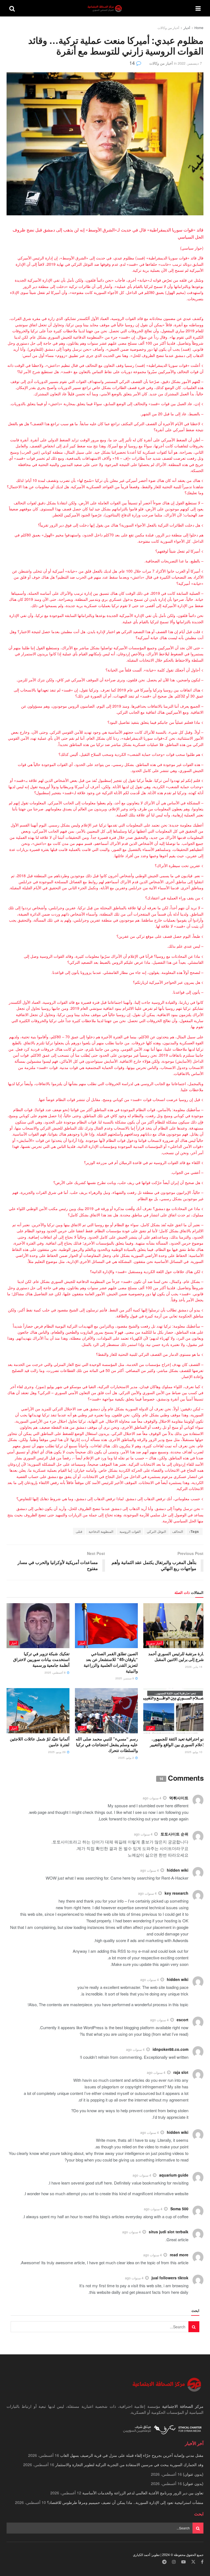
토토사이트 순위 (174, 1834)
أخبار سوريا (155, 1643)
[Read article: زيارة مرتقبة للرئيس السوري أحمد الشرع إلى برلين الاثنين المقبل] (175, 1626)
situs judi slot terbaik (169, 2232)
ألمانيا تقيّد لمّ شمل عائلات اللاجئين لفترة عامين (40, 1742)
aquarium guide (174, 2175)
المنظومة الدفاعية (101, 1531)
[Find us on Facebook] (202, 2562)
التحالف (178, 1531)
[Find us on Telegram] (164, 2562)
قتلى (79, 1531)
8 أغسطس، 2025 (56, 1672)
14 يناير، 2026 (194, 1667)
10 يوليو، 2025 (194, 1752)
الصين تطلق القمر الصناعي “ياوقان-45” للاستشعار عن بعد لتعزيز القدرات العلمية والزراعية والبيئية (111, 1662)
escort (183, 2020)
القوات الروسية (130, 1531)
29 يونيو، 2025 (57, 1752)
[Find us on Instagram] (174, 2562)
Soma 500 (179, 2209)
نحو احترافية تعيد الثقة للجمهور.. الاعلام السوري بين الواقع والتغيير (178, 1742)
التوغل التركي (156, 1531)
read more (179, 2255)
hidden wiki (178, 1870)
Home (199, 28)
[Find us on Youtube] (183, 2562)
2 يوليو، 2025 (126, 1758)
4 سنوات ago (152, 1798)
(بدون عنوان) (193, 2474)
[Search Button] (12, 8)
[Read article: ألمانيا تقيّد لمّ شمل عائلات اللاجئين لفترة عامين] (38, 1711)
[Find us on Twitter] (193, 2562)
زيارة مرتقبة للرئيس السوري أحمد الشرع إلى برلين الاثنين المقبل (177, 1656)
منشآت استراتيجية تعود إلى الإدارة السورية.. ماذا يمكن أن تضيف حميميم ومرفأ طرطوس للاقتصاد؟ (125, 2502)
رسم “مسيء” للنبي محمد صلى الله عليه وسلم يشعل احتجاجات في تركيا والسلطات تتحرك (107, 1745)
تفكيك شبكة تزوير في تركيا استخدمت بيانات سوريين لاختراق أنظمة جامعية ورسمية (41, 1659)
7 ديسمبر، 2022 (190, 63)
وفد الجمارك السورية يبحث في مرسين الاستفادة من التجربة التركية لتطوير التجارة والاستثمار (129, 2465)
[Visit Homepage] (105, 8)
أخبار (187, 28)
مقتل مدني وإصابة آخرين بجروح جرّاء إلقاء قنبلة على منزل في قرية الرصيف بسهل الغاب (132, 2455)
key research (177, 1893)
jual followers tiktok (170, 2278)
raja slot (181, 2072)
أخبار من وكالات (168, 28)
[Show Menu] (198, 8)
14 (133, 63)
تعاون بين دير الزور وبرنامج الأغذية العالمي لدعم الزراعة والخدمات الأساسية (143, 2493)
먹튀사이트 (179, 1798)
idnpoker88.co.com (170, 2049)
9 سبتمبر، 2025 (125, 1678)
